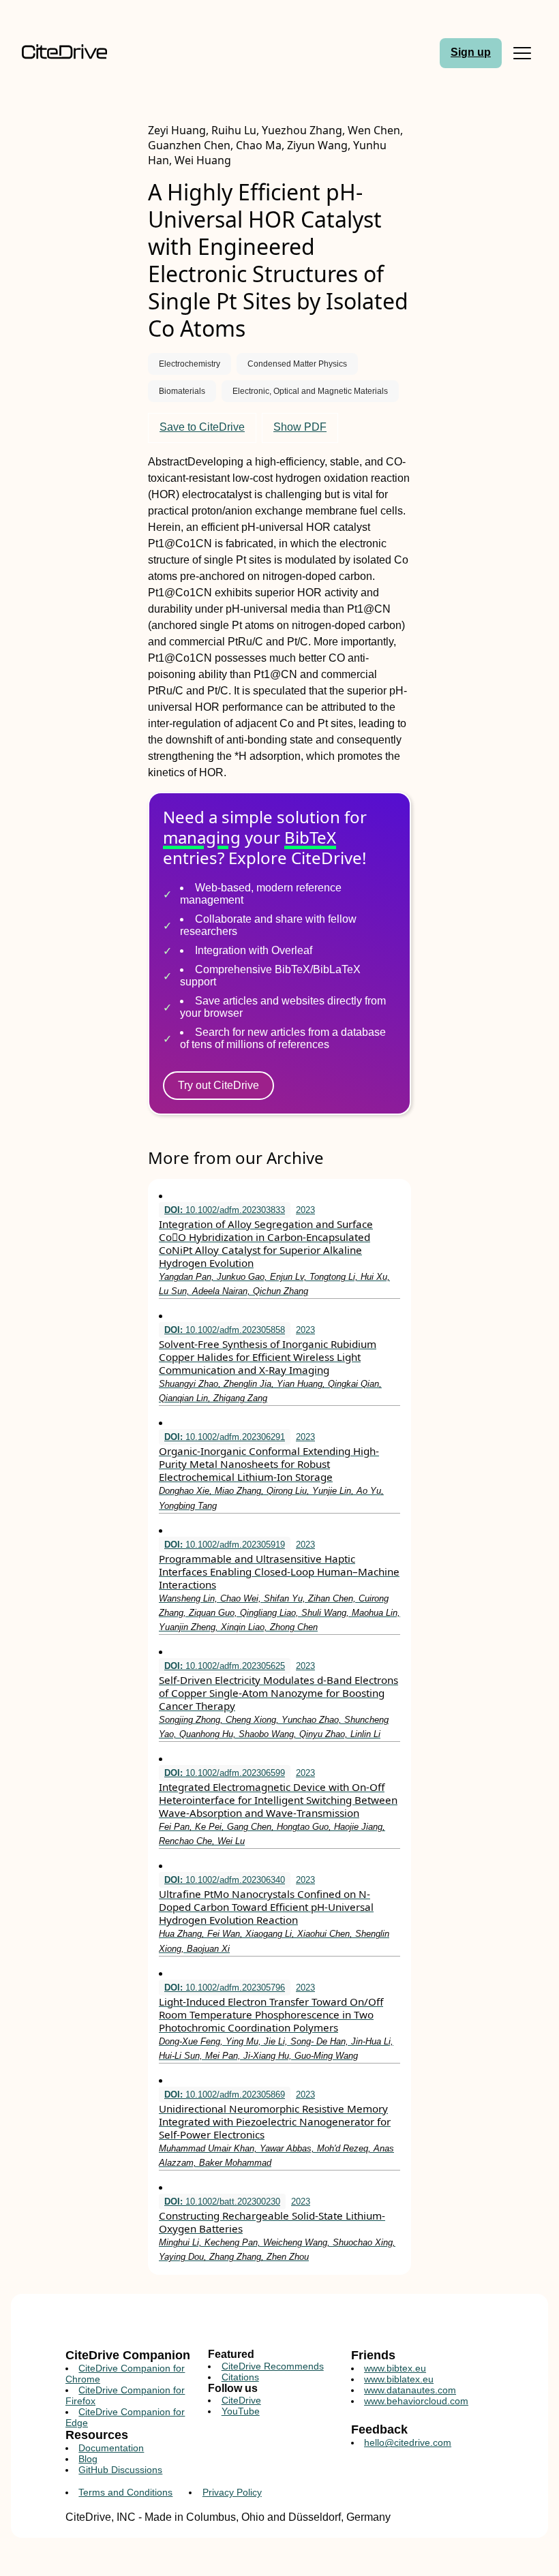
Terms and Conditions (125, 2492)
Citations (240, 2377)
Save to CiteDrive (202, 427)
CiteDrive (241, 2400)
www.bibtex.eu (395, 2368)
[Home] (82, 53)
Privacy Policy (232, 2492)
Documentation (111, 2448)
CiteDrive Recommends (273, 2366)
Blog (88, 2459)
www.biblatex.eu (399, 2379)
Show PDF (300, 427)
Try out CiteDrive (218, 1085)
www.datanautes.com (410, 2390)
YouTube (241, 2411)
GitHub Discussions (120, 2470)
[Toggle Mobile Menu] (522, 53)
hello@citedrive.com (408, 2442)
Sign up (471, 52)
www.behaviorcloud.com (416, 2401)
